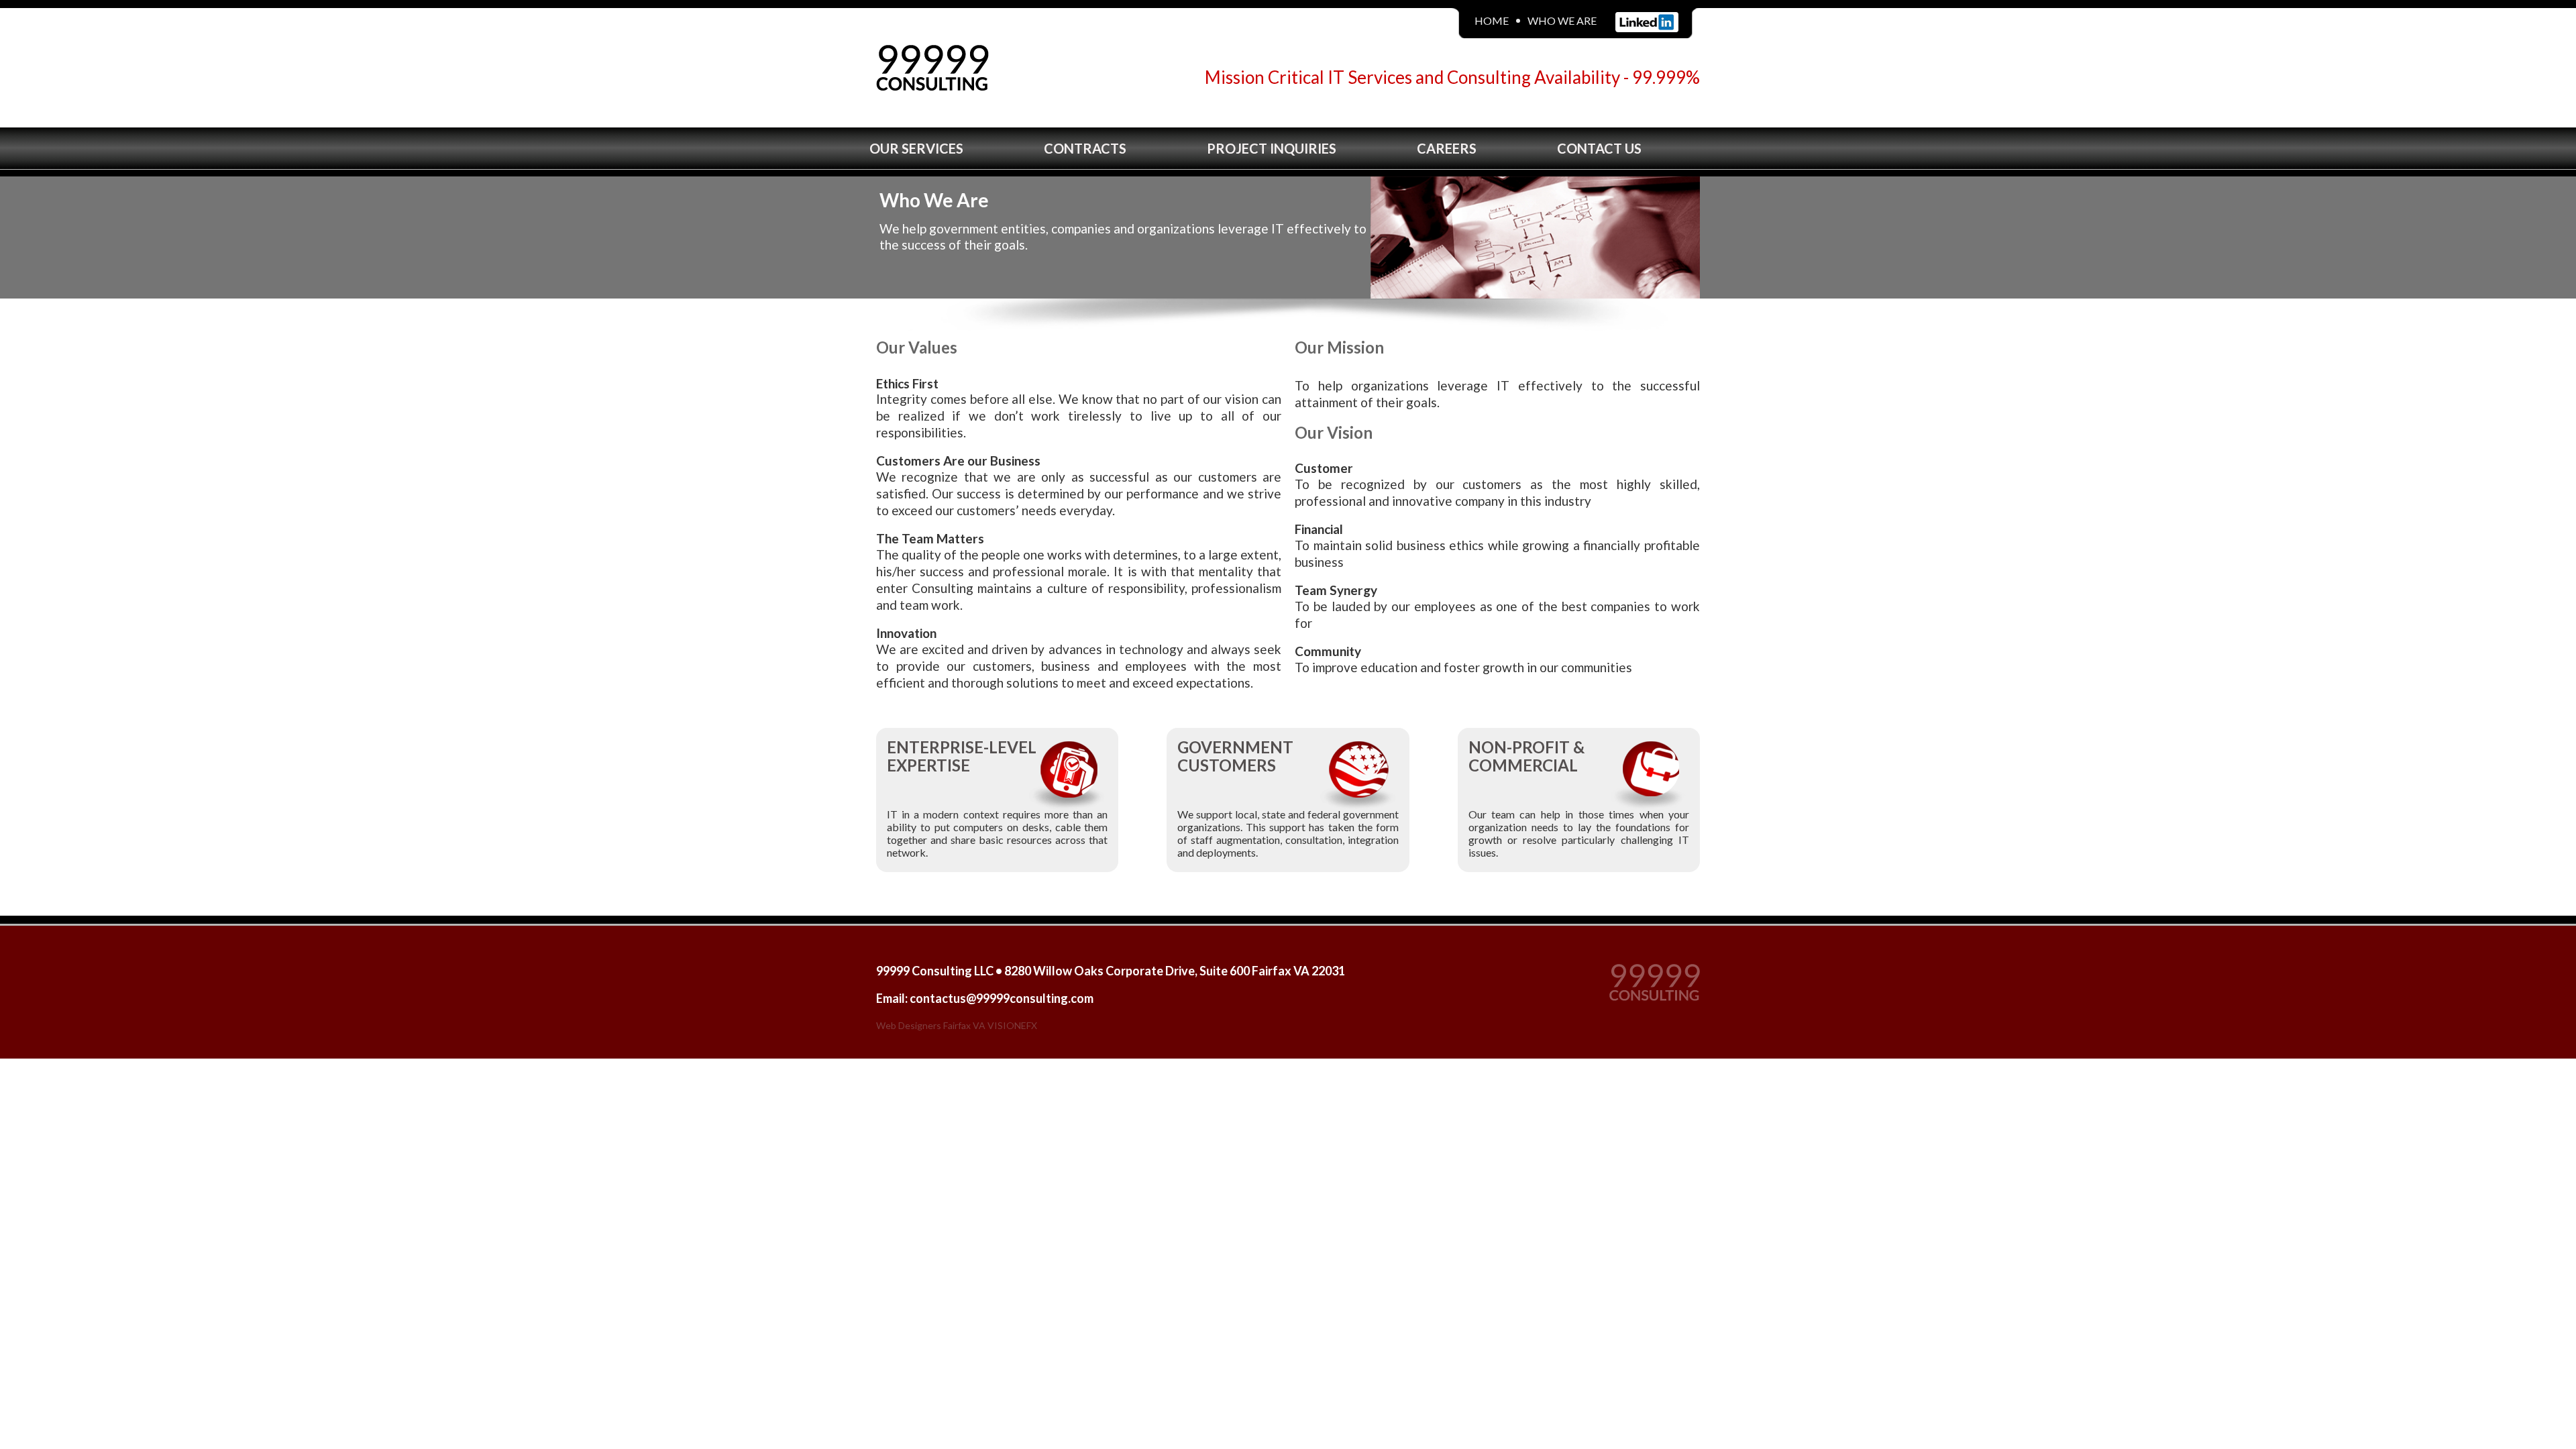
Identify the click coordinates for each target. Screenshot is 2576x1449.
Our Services (916, 148)
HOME (1492, 20)
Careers (1447, 148)
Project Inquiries (1272, 148)
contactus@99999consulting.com (1002, 998)
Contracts (1085, 148)
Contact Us (1599, 148)
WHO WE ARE (1562, 20)
